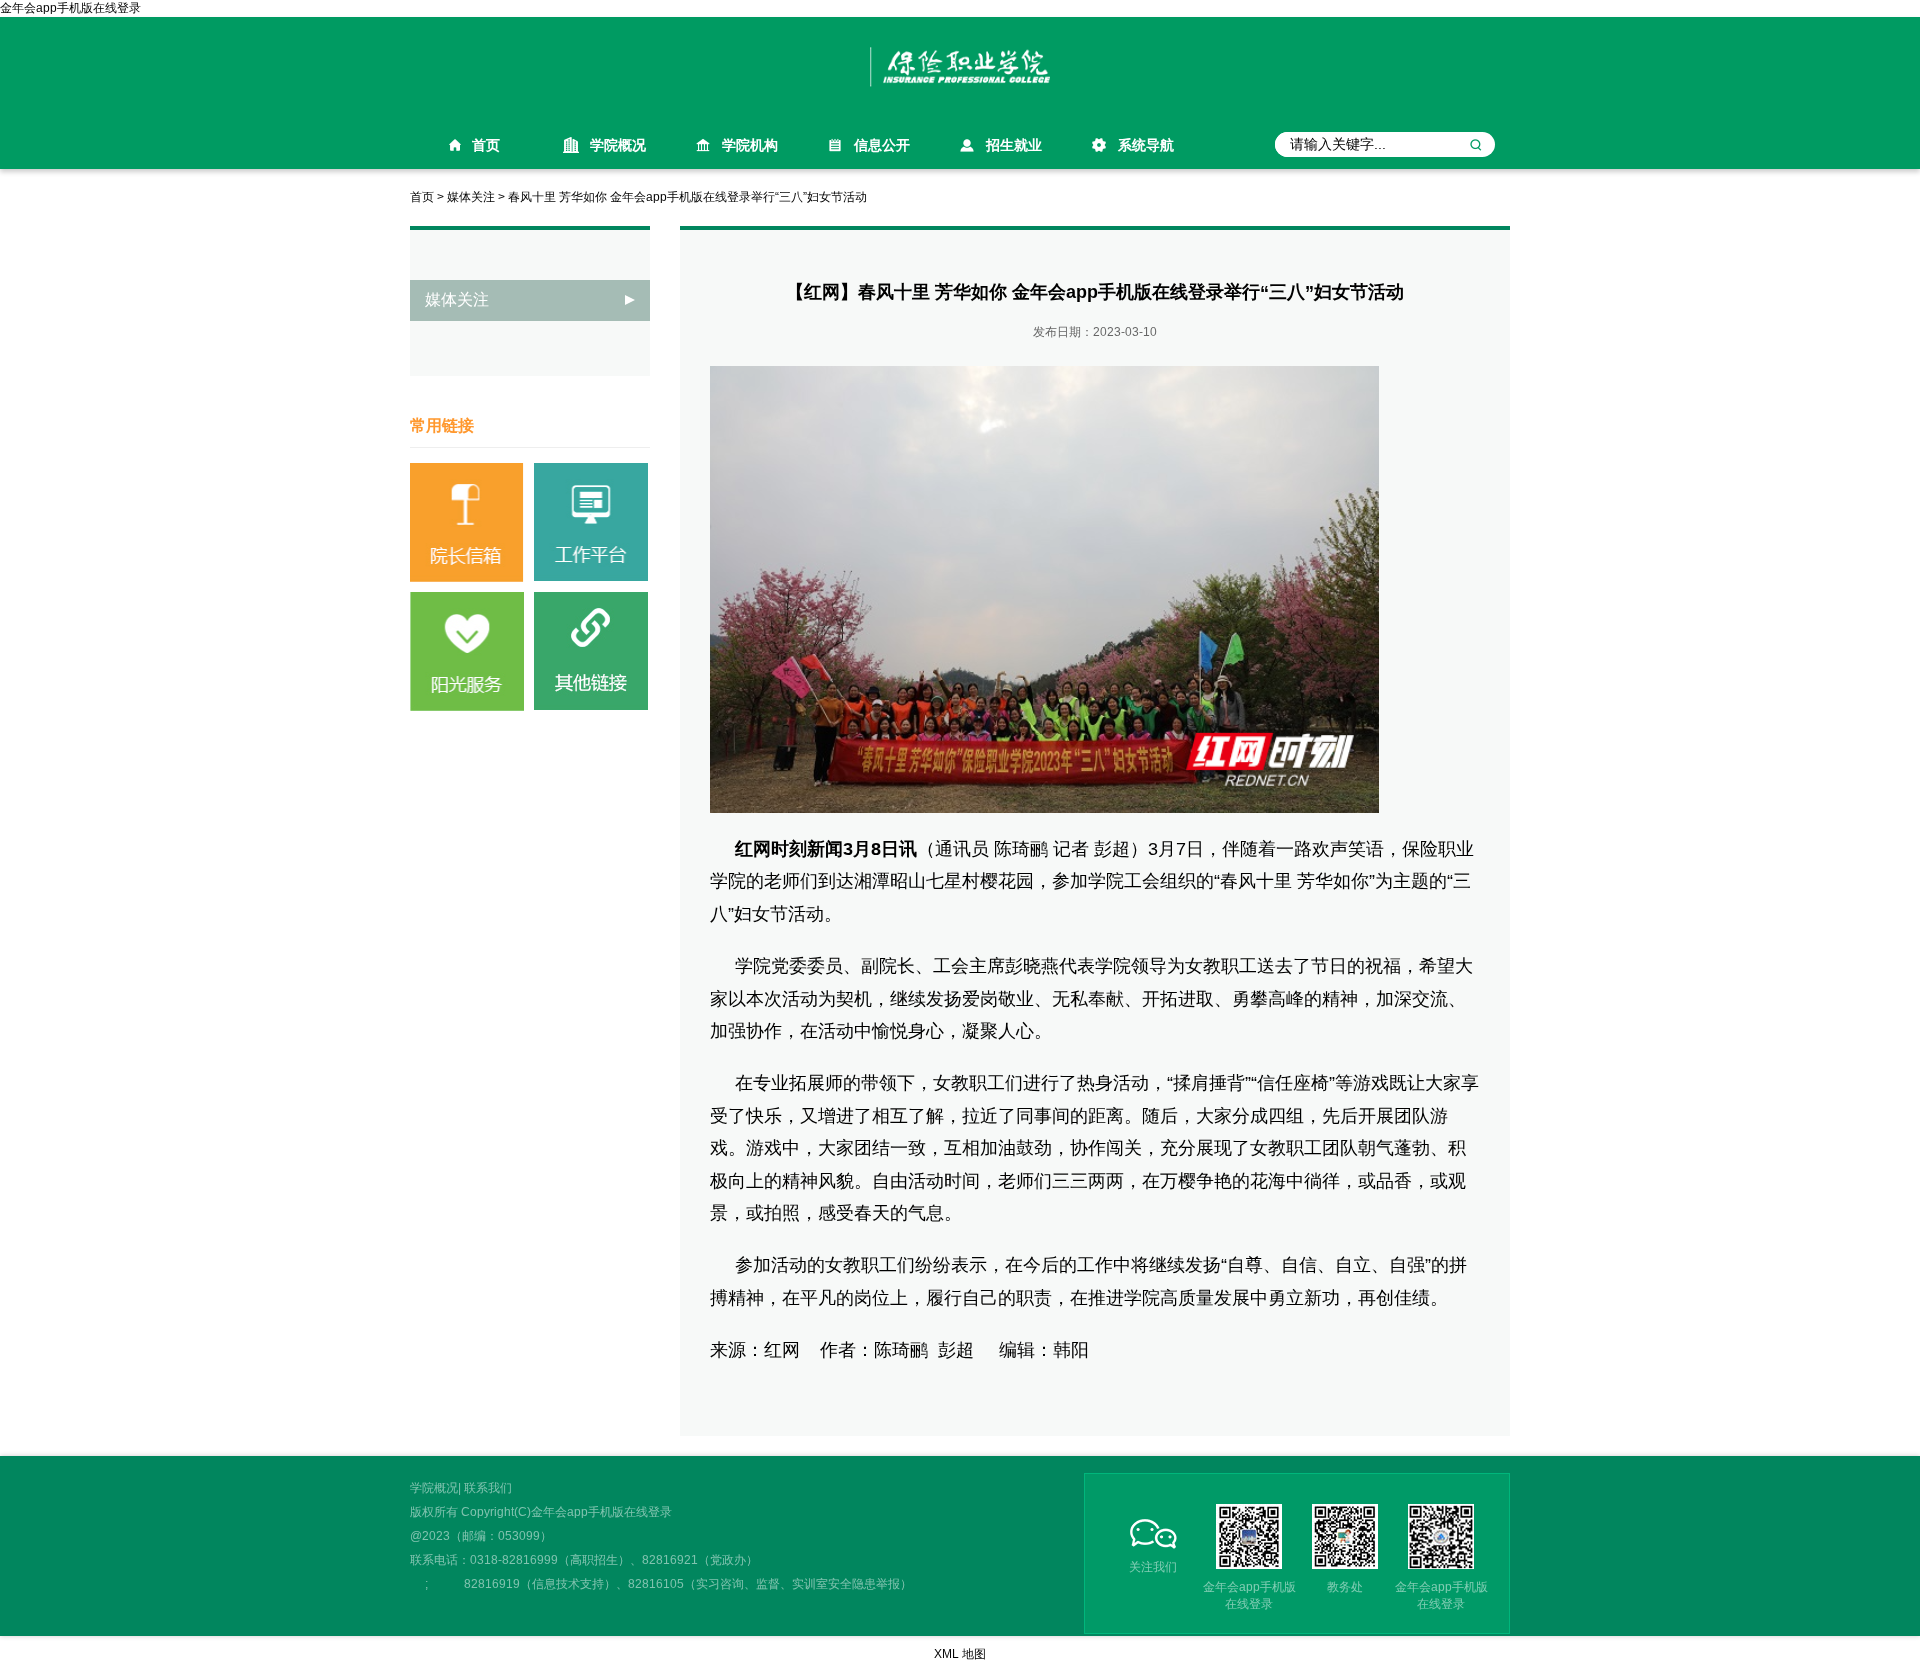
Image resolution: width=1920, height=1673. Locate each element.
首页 (486, 145)
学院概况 (618, 145)
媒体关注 (471, 197)
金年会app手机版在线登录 (70, 8)
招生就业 (1014, 145)
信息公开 (882, 145)
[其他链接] (591, 651)
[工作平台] (591, 522)
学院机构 (750, 145)
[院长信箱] (467, 522)
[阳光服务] (467, 651)
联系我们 (488, 1488)
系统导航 (1146, 145)
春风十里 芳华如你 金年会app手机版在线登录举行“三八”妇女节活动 (687, 197)
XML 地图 (960, 1654)
